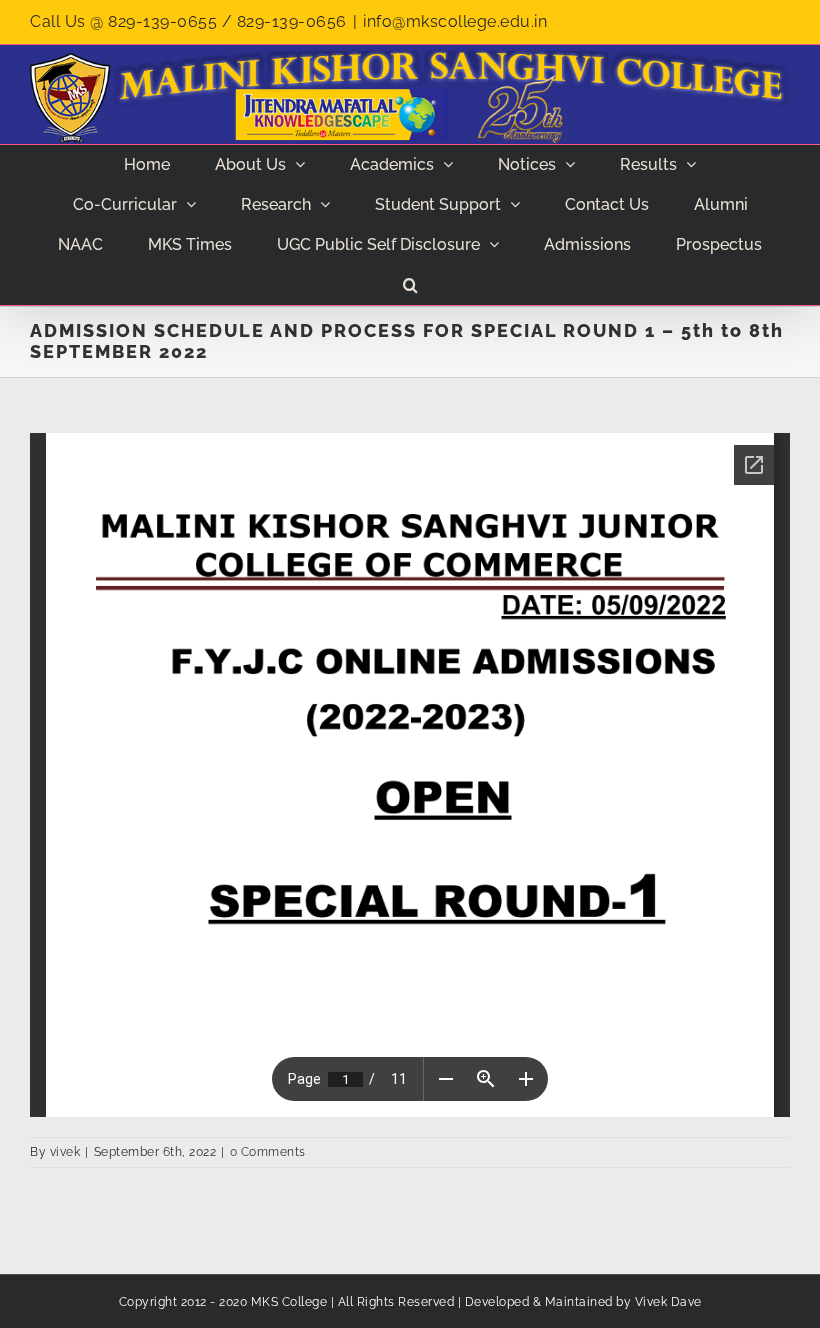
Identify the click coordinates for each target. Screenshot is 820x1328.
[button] (410, 285)
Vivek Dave (668, 1302)
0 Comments (268, 1152)
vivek (65, 1152)
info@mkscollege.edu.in (455, 21)
